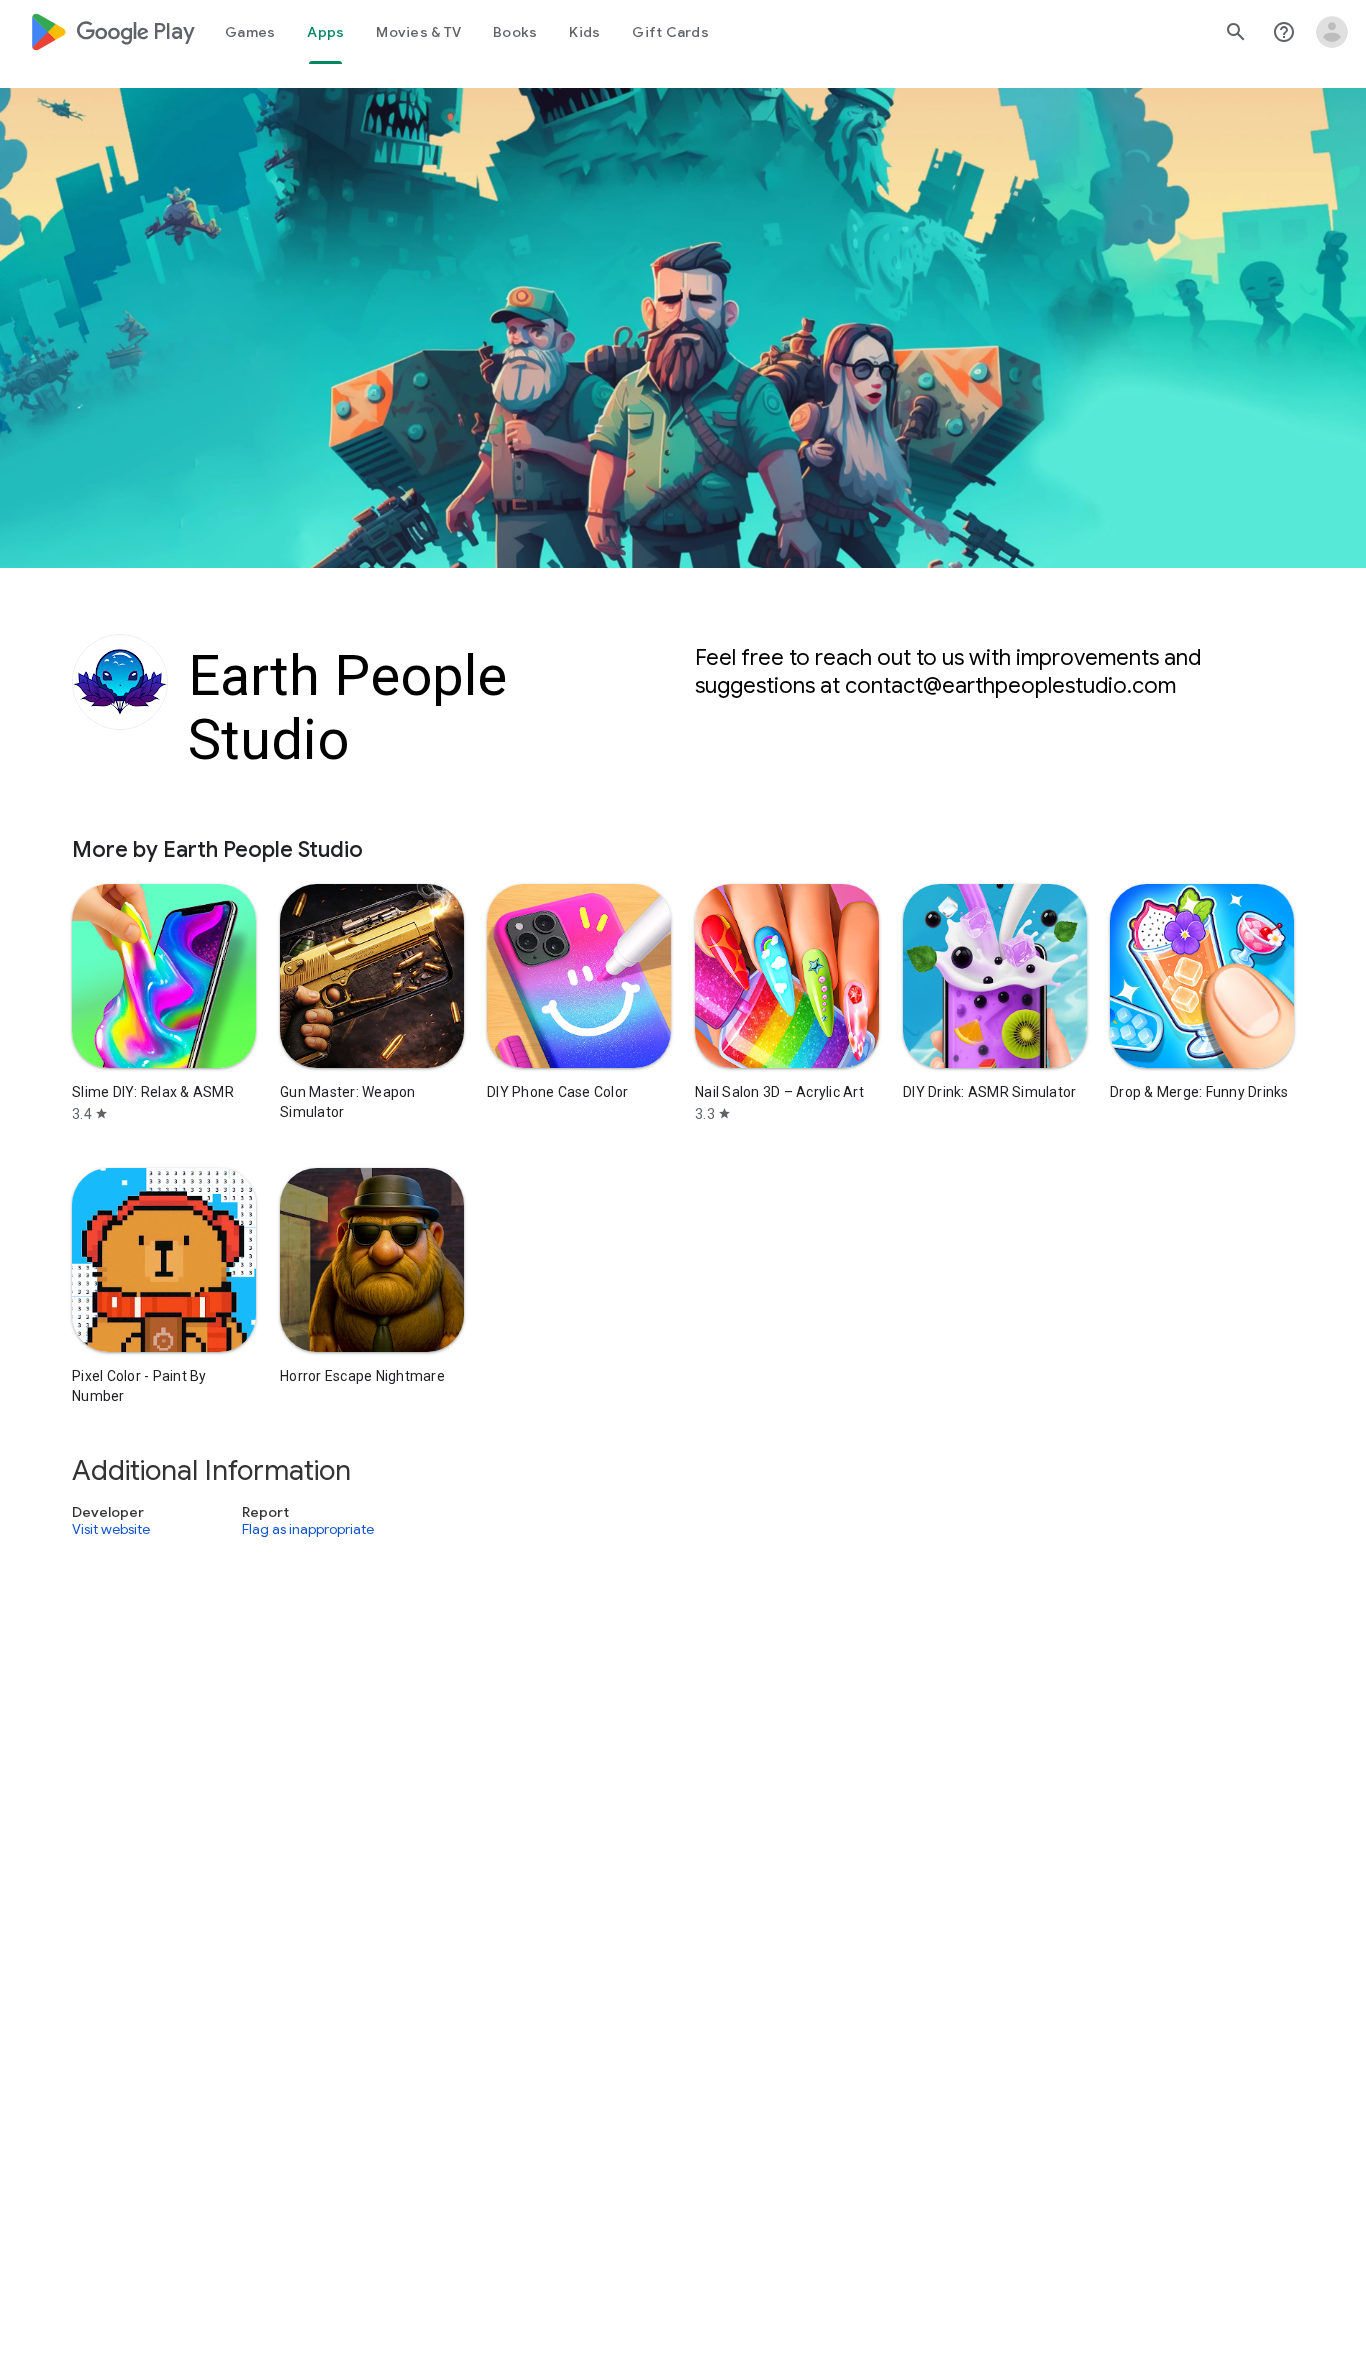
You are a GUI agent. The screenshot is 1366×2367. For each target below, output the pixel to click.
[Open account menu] (1332, 32)
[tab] (250, 32)
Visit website (111, 1530)
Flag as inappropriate (308, 1530)
